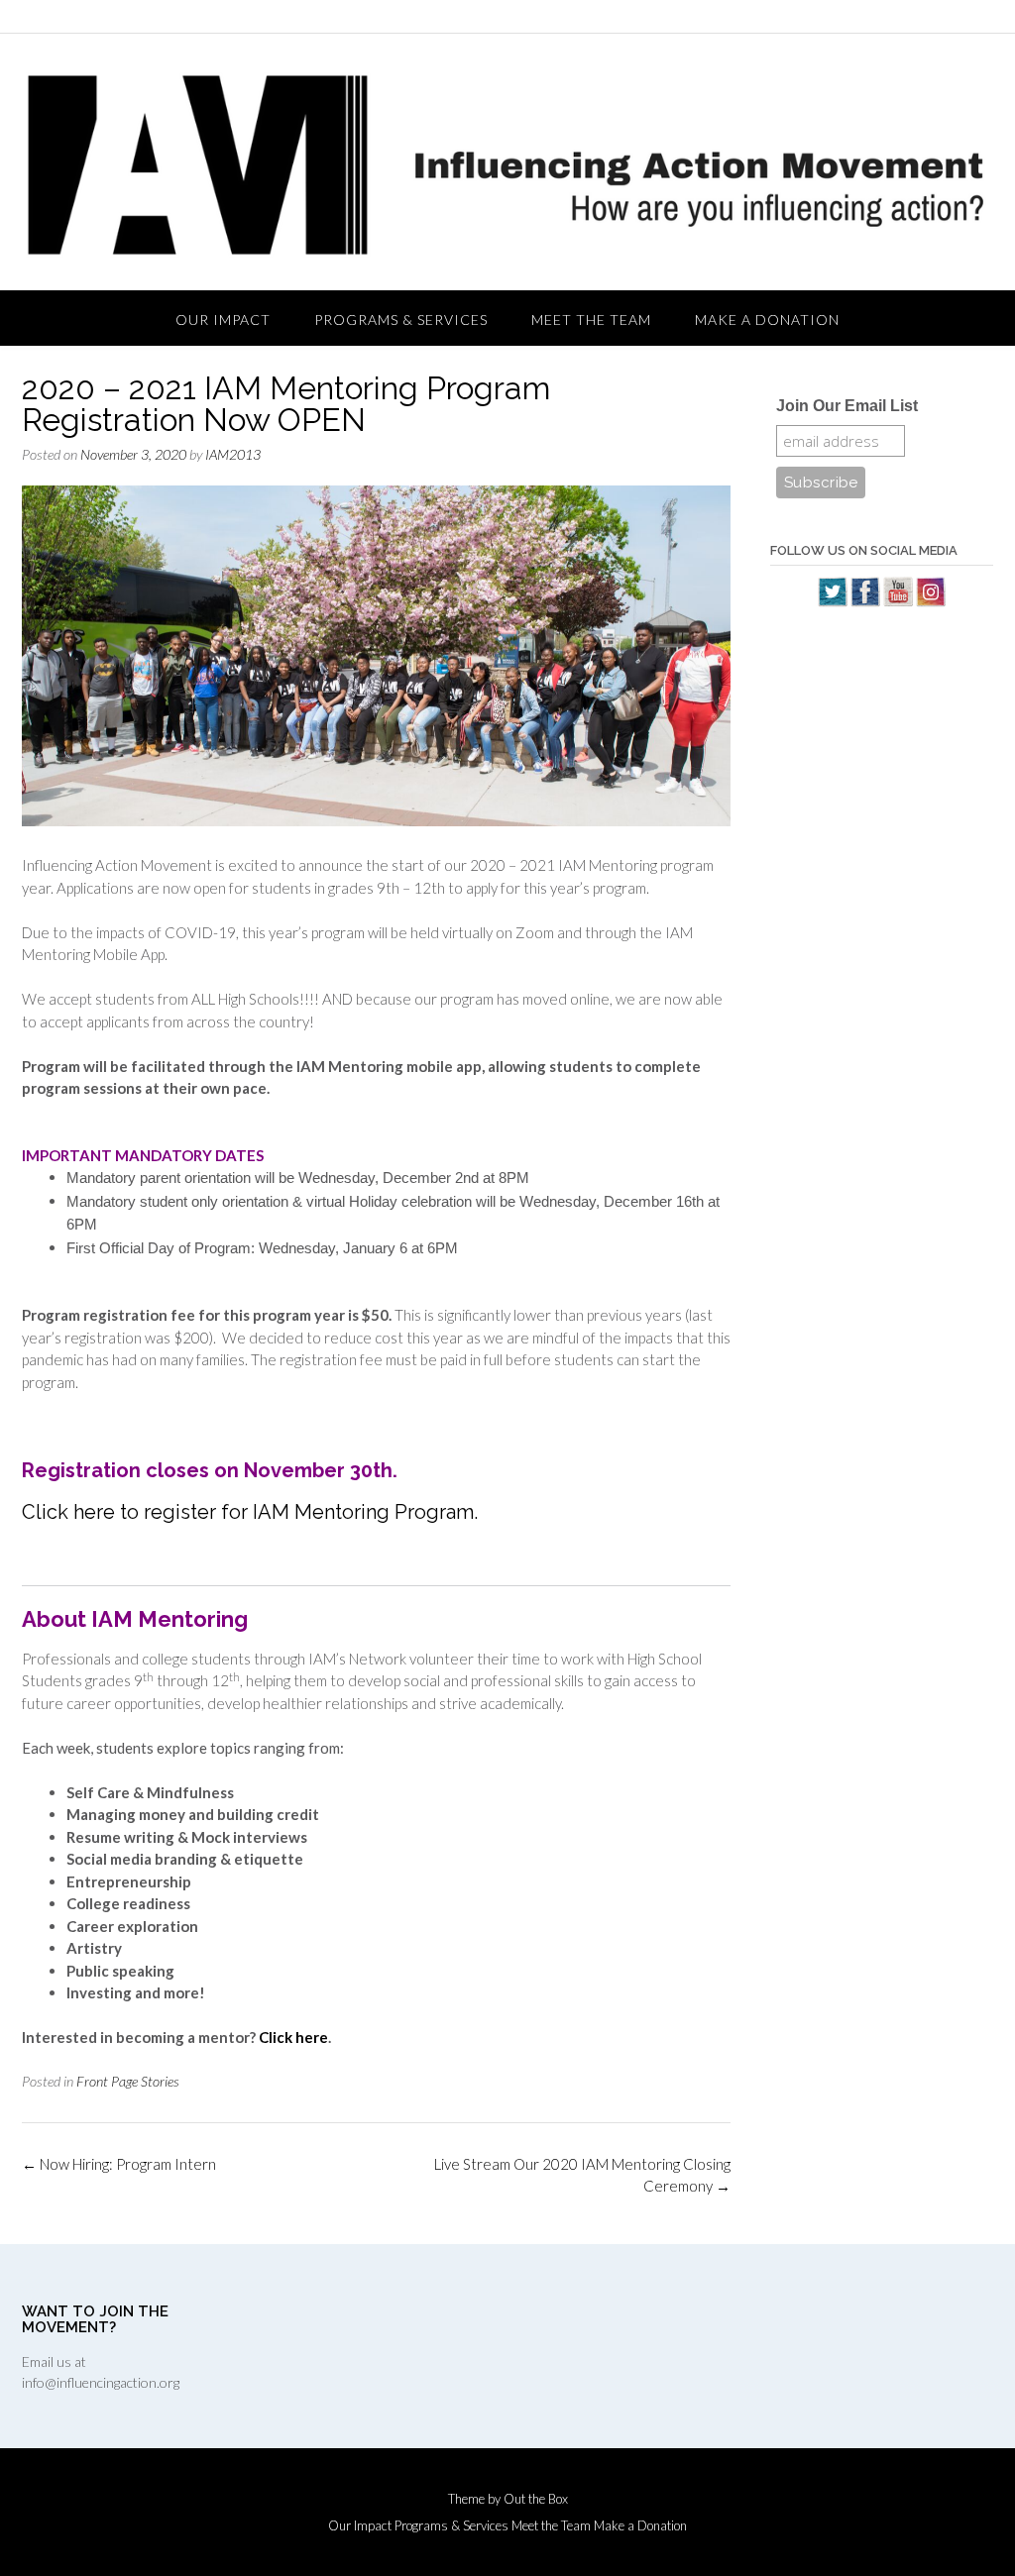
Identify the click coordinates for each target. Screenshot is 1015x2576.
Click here (293, 2037)
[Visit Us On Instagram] (930, 601)
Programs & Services (401, 320)
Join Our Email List (847, 406)
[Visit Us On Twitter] (832, 601)
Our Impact (223, 320)
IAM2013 (233, 454)
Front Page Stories (128, 2081)
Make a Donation (767, 320)
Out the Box (536, 2499)
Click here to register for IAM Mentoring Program (248, 1512)
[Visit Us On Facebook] (865, 601)
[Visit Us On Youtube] (898, 601)
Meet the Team (591, 320)
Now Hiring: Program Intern (119, 2164)
